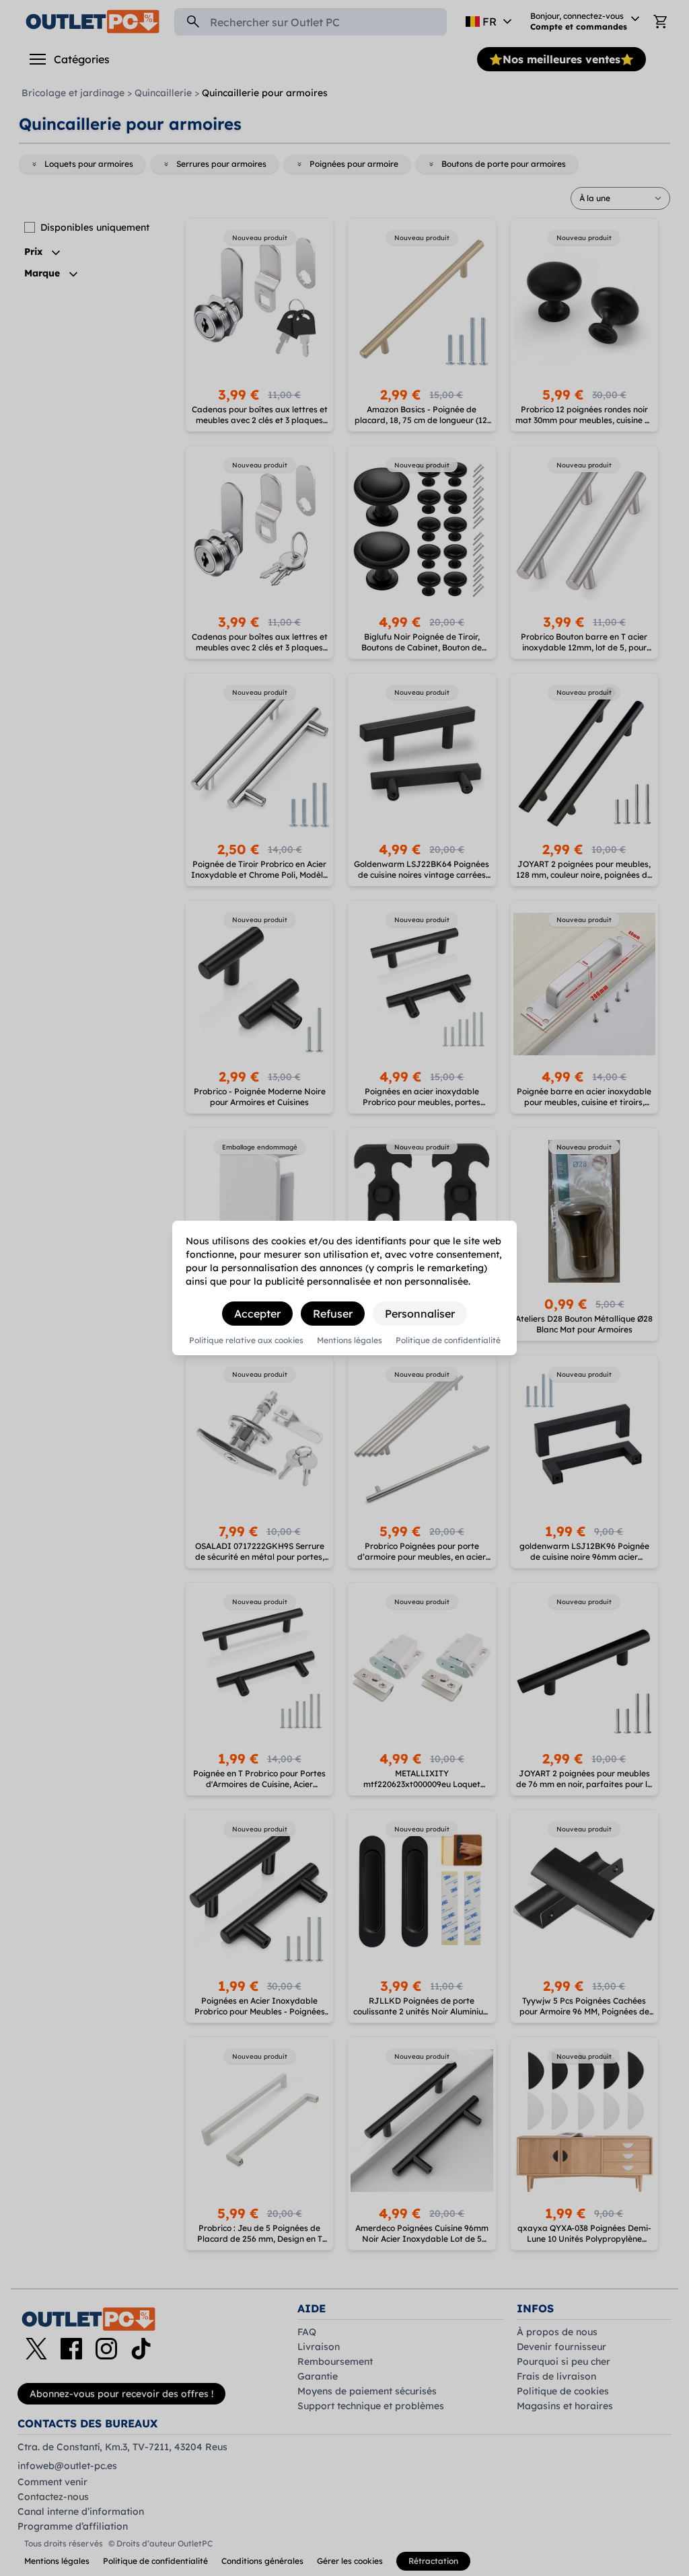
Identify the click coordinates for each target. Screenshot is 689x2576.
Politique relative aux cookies (246, 1340)
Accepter (257, 1314)
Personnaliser (420, 1314)
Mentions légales (350, 1340)
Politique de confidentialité (448, 1340)
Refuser (333, 1314)
